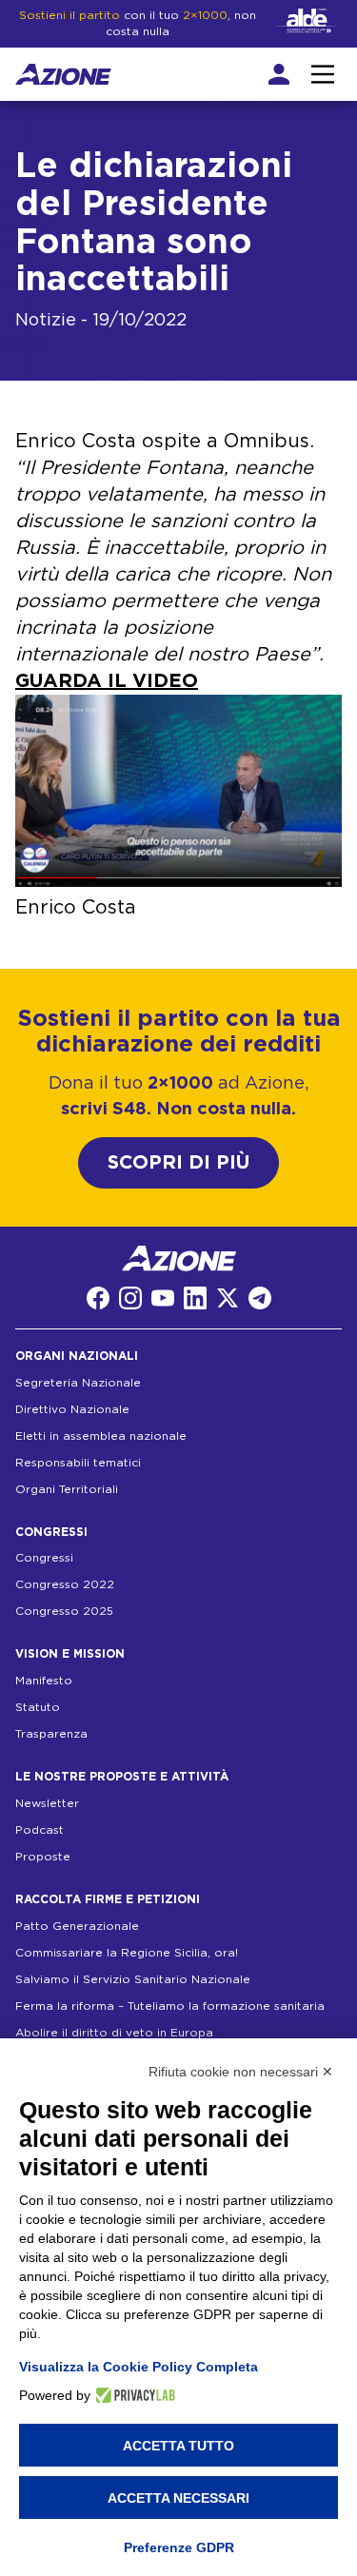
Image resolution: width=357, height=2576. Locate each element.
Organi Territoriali (67, 1489)
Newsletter (47, 1803)
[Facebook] (98, 1298)
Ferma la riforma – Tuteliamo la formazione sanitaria (170, 2006)
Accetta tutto (178, 2446)
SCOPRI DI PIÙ (178, 1163)
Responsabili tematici (78, 1463)
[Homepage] (63, 74)
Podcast (40, 1830)
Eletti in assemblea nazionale (101, 1436)
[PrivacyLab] (133, 2395)
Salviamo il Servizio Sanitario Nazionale (133, 1979)
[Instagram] (130, 1298)
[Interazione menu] (323, 74)
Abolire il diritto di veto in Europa (114, 2033)
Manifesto (44, 1681)
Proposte (43, 1857)
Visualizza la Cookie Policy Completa (139, 2367)
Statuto (38, 1707)
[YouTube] (163, 1298)
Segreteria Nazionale (78, 1383)
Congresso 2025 (64, 1611)
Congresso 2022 (65, 1584)
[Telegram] (260, 1298)
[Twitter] (228, 1298)
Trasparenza (51, 1734)
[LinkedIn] (195, 1298)
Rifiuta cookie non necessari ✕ (241, 2072)
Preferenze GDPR (179, 2547)
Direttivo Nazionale (72, 1409)
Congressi (44, 1558)
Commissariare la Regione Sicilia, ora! (127, 1953)
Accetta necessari (178, 2498)
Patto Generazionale (77, 1926)
